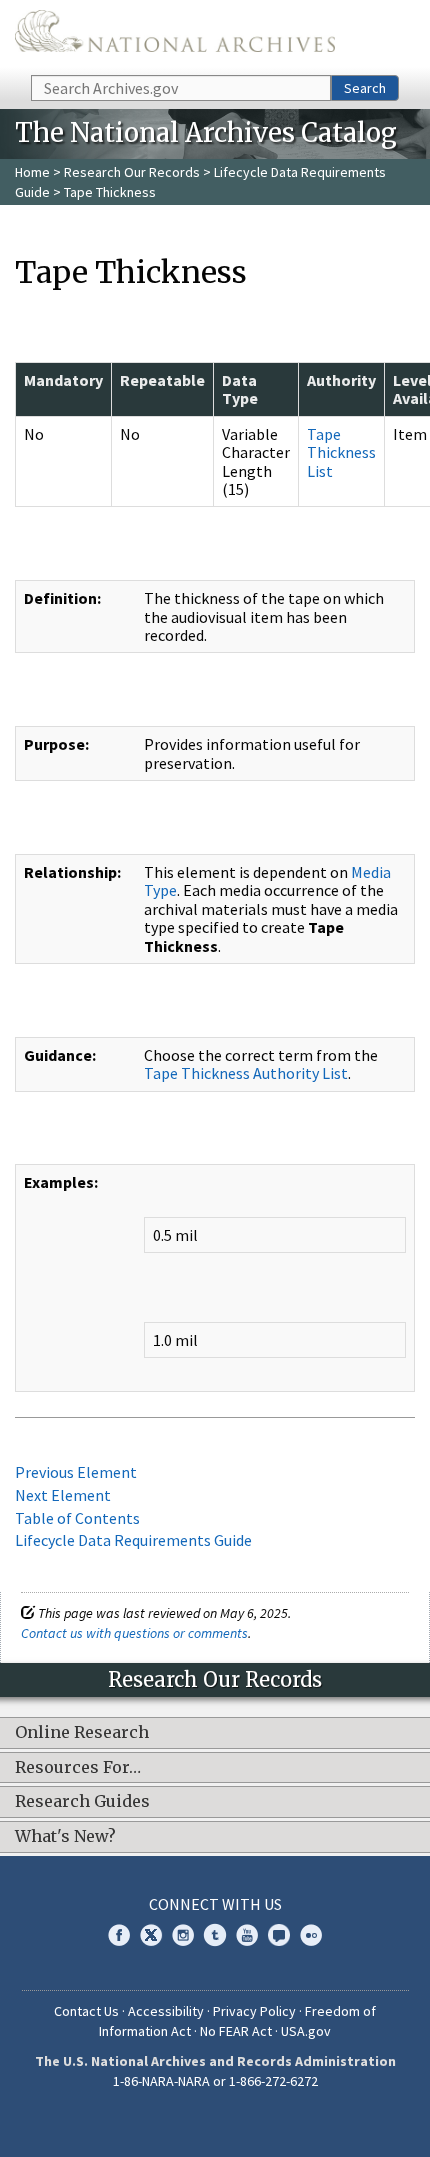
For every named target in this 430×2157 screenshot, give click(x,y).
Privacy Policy (254, 2011)
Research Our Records (132, 172)
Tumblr (215, 1935)
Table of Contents (77, 1518)
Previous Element (76, 1472)
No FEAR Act (236, 2031)
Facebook (119, 1935)
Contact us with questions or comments (134, 1633)
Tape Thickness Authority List (246, 1073)
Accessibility (166, 2011)
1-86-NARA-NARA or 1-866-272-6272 (215, 2081)
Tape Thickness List (341, 452)
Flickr (311, 1935)
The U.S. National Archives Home (175, 36)
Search (365, 88)
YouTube (247, 1935)
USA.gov (306, 2031)
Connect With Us (215, 1904)
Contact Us (86, 2011)
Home (32, 172)
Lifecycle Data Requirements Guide (133, 1540)
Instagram (183, 1935)
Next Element (63, 1495)
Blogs (279, 1935)
